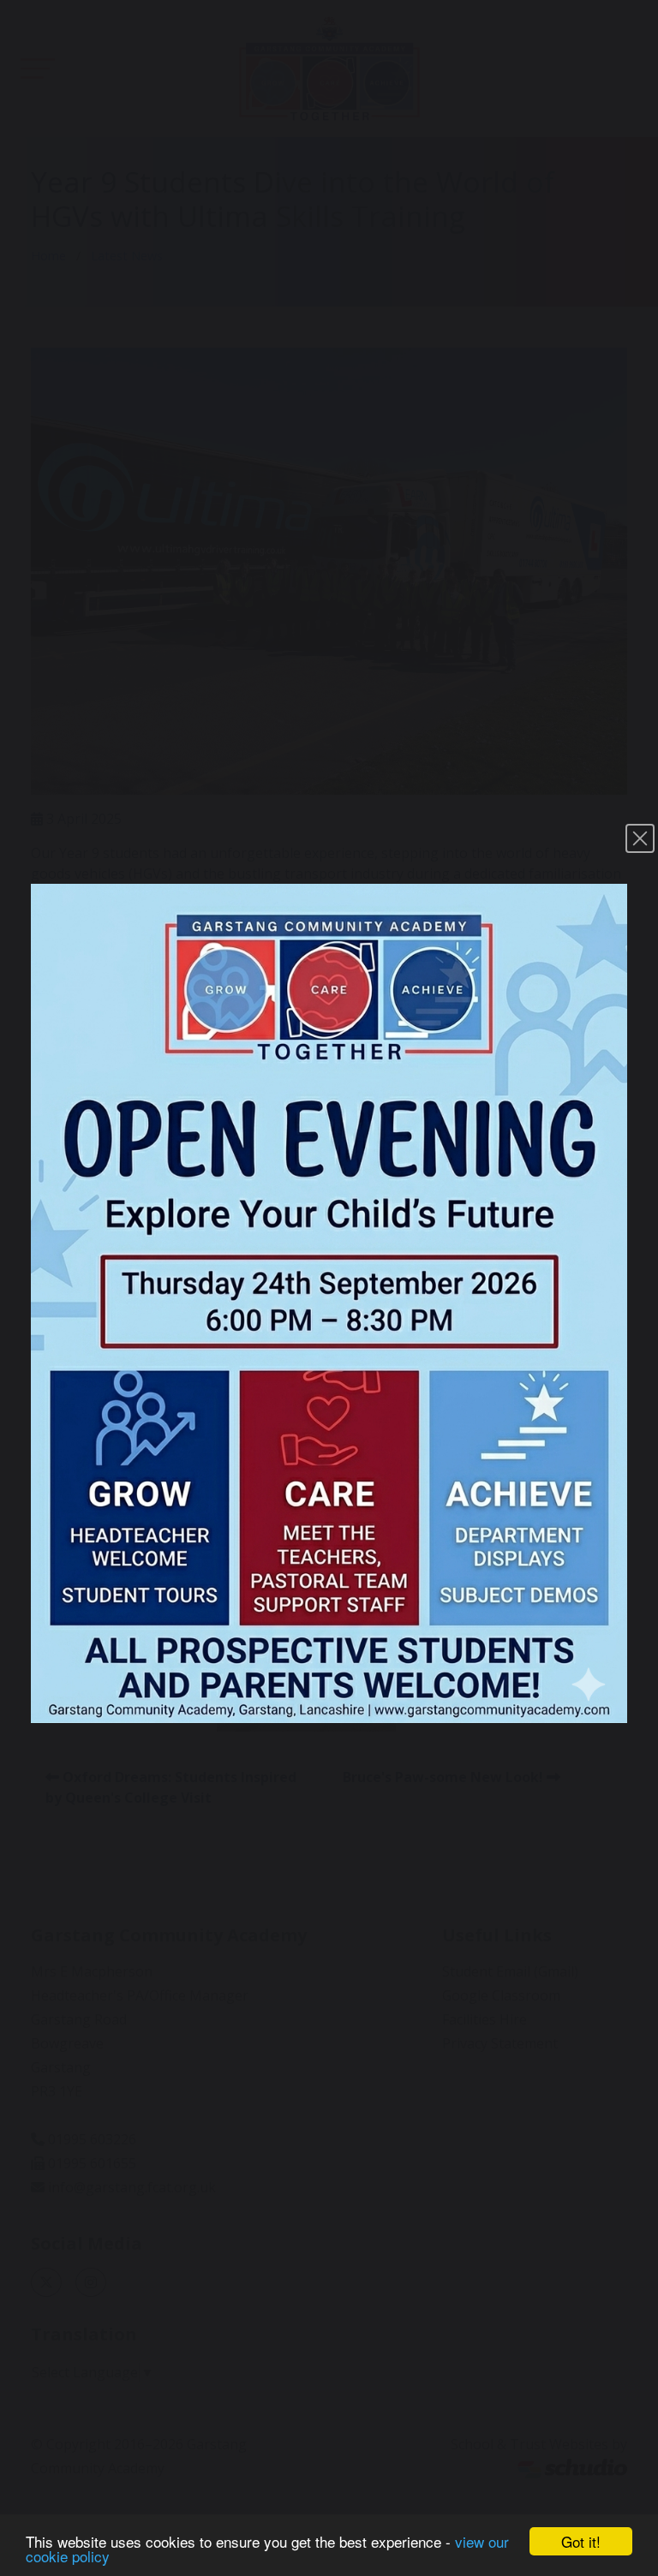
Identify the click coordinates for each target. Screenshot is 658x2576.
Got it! (581, 2541)
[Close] (640, 838)
